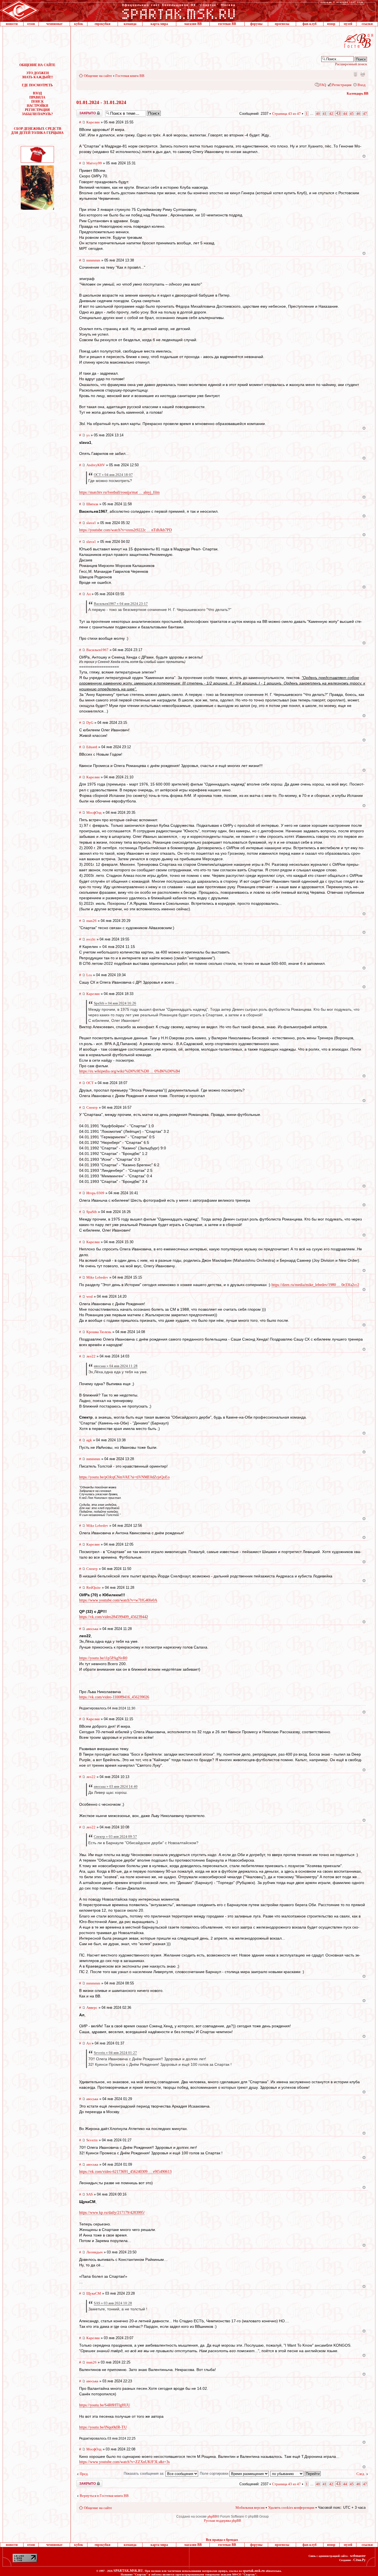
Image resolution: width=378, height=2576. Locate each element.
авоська (92, 1629)
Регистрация (342, 85)
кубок (79, 24)
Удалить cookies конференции (291, 2508)
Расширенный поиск (351, 64)
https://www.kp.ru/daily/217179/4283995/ (112, 2213)
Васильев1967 (97, 650)
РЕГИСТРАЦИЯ (37, 110)
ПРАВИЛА (37, 97)
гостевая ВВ (227, 24)
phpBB (212, 2517)
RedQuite (94, 1588)
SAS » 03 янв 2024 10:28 (113, 2303)
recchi (91, 939)
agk (89, 1440)
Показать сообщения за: (145, 2473)
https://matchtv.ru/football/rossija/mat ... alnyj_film (119, 492)
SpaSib (92, 1212)
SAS (90, 2194)
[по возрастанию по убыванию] (296, 2473)
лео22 (91, 1356)
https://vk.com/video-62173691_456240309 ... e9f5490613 (125, 2172)
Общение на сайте (98, 76)
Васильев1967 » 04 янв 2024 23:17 (121, 604)
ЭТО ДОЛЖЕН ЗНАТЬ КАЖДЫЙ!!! (37, 75)
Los (89, 975)
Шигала (92, 504)
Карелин (93, 122)
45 (352, 114)
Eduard (92, 747)
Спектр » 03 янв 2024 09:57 (115, 1837)
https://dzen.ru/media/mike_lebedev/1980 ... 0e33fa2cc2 (315, 1285)
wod (90, 1296)
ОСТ (90, 1083)
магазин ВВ (193, 24)
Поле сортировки (215, 2473)
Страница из (286, 114)
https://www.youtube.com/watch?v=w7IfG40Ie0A (118, 1600)
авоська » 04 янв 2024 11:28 (116, 1366)
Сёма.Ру (359, 2560)
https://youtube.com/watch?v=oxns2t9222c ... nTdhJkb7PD (125, 530)
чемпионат (54, 24)
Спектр (92, 1107)
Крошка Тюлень (99, 1332)
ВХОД (37, 93)
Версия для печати (363, 74)
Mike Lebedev (97, 1277)
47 (365, 114)
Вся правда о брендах (222, 2540)
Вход (362, 85)
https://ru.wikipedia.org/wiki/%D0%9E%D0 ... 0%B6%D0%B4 (130, 1071)
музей (348, 24)
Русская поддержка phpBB (222, 2521)
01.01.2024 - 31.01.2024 (101, 102)
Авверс (92, 2008)
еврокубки (103, 24)
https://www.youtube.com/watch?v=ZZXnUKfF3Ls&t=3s (124, 2462)
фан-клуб (310, 24)
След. (361, 2474)
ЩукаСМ (94, 2293)
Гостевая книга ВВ (130, 76)
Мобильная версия (355, 74)
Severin (92, 2140)
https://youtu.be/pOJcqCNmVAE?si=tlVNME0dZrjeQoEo (124, 1477)
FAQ (323, 85)
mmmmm (93, 260)
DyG (90, 723)
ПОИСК (37, 102)
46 (358, 114)
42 (331, 114)
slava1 (91, 523)
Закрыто (82, 112)
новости (12, 24)
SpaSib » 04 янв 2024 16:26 (115, 1003)
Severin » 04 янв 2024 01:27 (115, 2053)
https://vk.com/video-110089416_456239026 (114, 1697)
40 (318, 114)
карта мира (159, 24)
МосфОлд (94, 813)
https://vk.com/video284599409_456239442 (114, 1617)
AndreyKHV (96, 465)
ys (88, 435)
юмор (331, 24)
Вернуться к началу (364, 156)
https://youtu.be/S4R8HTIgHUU (105, 2405)
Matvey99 (94, 163)
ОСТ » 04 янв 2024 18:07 (113, 475)
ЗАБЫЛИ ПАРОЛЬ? (37, 114)
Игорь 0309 (95, 1193)
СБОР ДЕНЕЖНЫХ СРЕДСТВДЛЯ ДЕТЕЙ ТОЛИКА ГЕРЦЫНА (37, 131)
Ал (88, 594)
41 (325, 114)
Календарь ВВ (358, 94)
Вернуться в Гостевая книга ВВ (104, 2496)
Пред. (84, 2474)
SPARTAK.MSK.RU (128, 2571)
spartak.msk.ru (254, 2571)
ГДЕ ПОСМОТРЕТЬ (37, 85)
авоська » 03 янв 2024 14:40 (116, 1786)
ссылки (367, 24)
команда (130, 24)
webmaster (358, 2556)
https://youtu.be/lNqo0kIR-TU (103, 2427)
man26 (91, 921)
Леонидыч (94, 2252)
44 (345, 114)
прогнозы (282, 24)
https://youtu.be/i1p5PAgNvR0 (103, 1658)
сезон (31, 24)
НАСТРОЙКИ (37, 106)
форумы (256, 24)
